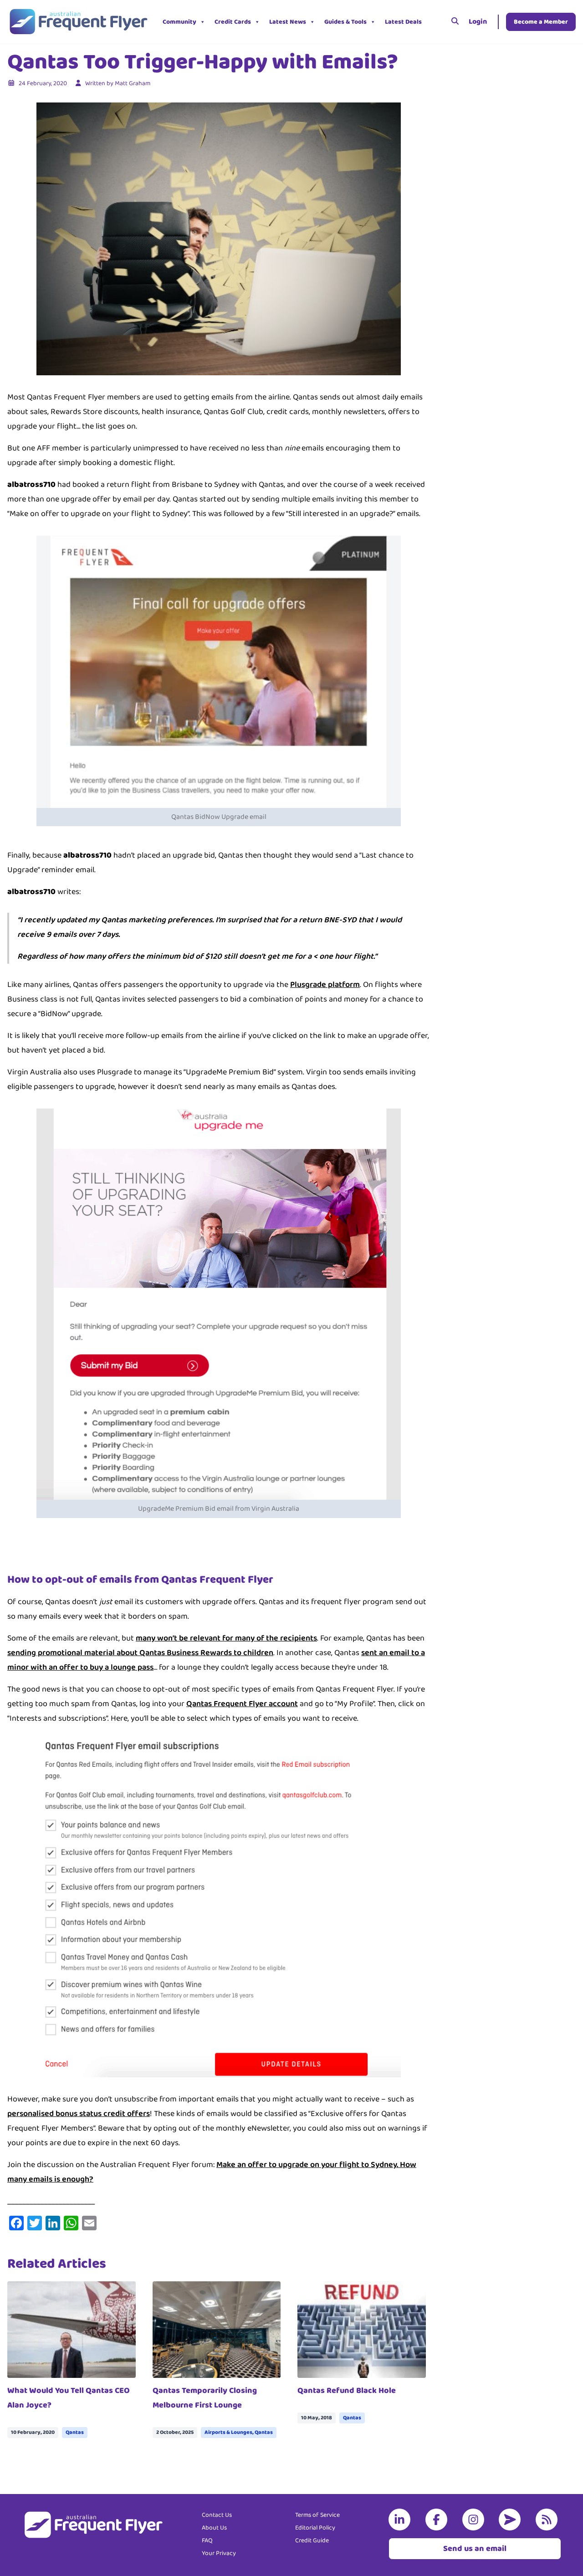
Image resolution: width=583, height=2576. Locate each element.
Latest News (288, 22)
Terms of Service (317, 2515)
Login (478, 22)
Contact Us (217, 2515)
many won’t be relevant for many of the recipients (226, 1638)
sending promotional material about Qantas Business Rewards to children (140, 1653)
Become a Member (541, 22)
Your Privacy (219, 2553)
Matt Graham (133, 83)
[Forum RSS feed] (548, 2520)
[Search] (455, 22)
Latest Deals (403, 22)
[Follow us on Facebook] (438, 2520)
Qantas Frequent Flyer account (242, 1704)
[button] (433, 22)
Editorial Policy (315, 2528)
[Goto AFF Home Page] (78, 22)
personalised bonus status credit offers (79, 2114)
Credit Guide (312, 2540)
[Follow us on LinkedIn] (401, 2520)
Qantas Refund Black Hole (347, 2391)
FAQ (207, 2540)
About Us (214, 2528)
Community (179, 22)
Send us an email (475, 2549)
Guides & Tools (345, 22)
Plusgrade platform (325, 985)
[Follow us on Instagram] (475, 2520)
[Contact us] (511, 2520)
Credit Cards (233, 22)
